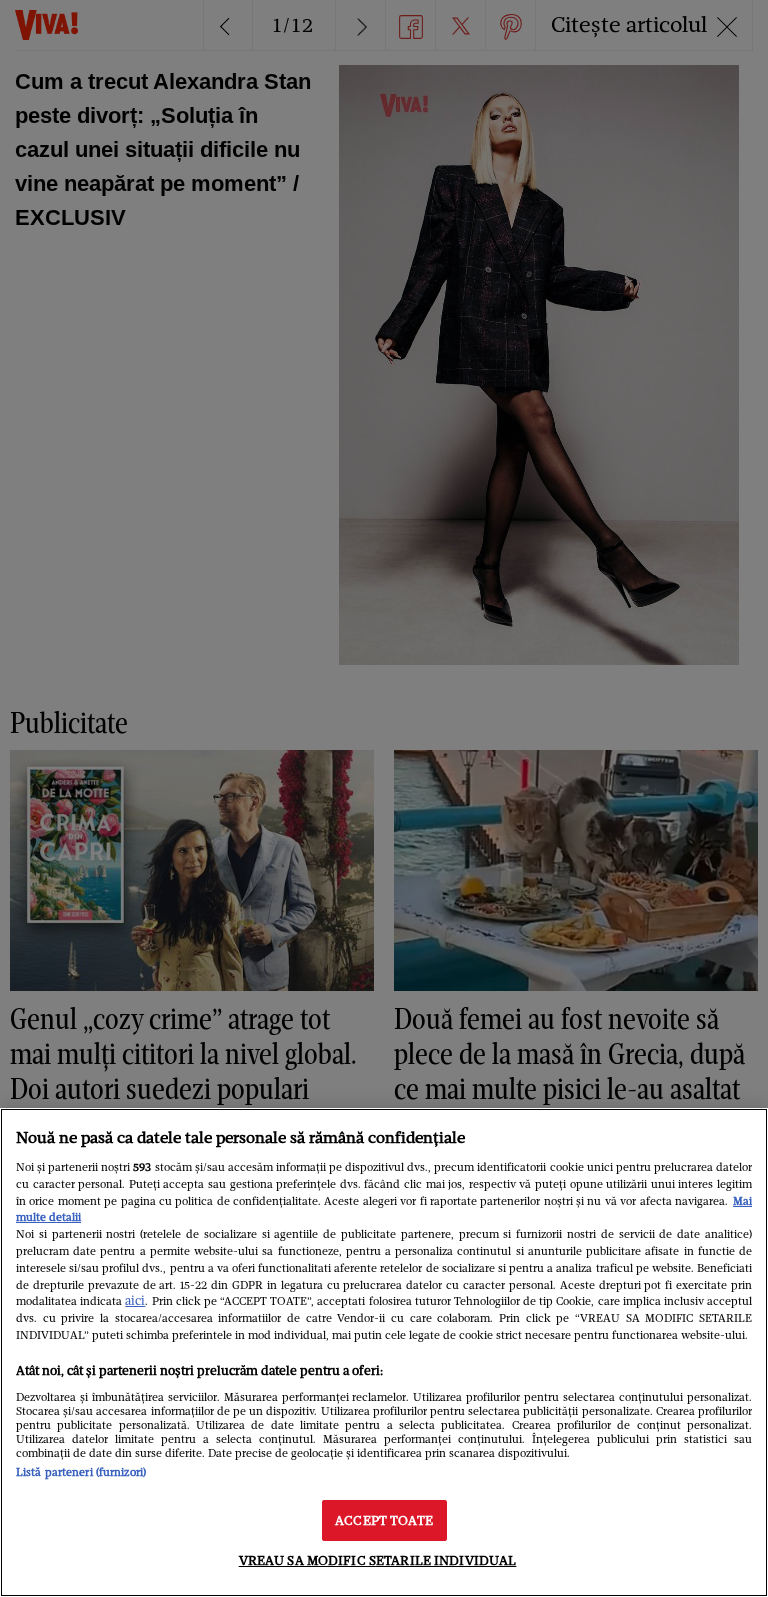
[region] (384, 1352)
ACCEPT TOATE (384, 1520)
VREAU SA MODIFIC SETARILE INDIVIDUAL (378, 1560)
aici (135, 1300)
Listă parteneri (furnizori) (81, 1472)
